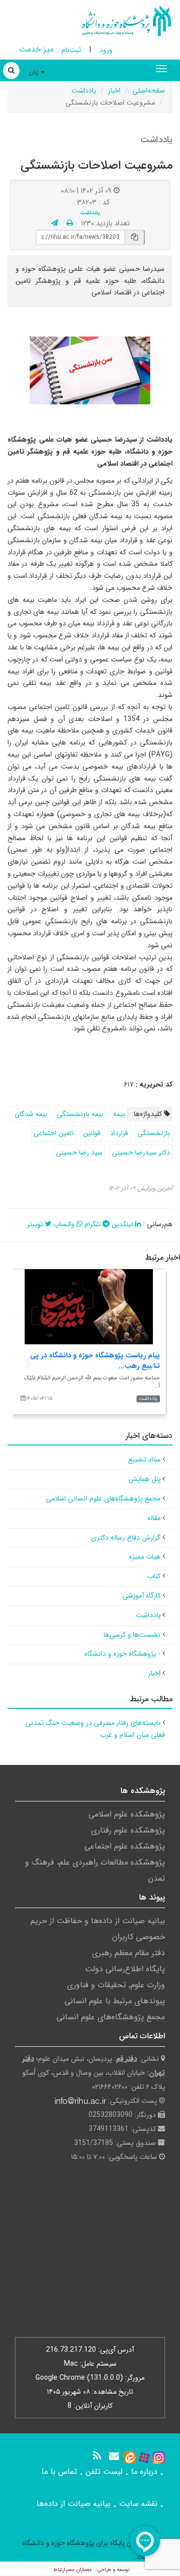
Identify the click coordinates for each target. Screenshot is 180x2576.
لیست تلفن (104, 2472)
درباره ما (144, 2472)
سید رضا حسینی (79, 1153)
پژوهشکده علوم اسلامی (127, 1814)
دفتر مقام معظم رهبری (128, 1953)
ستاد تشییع (144, 1459)
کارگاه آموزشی (141, 1596)
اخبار (114, 91)
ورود (106, 50)
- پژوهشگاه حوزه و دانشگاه (122, 1654)
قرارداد (119, 1133)
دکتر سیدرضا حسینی (141, 1153)
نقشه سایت (138, 2504)
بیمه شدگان (31, 1114)
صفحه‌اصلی (149, 91)
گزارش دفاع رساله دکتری (126, 1538)
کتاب (154, 1576)
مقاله (154, 1518)
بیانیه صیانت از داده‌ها (73, 2504)
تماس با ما (59, 2472)
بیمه (119, 1114)
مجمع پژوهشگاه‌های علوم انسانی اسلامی (103, 1499)
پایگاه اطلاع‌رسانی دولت (125, 1969)
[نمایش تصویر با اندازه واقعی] (90, 371)
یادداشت (84, 91)
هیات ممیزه (145, 1557)
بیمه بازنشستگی (80, 1114)
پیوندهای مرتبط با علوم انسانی (115, 2001)
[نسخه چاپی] (70, 223)
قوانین (92, 1133)
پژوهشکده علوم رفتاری (128, 1830)
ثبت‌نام (71, 50)
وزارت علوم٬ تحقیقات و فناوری (116, 1985)
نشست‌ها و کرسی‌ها (132, 1635)
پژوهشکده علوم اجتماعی (125, 1846)
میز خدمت (36, 49)
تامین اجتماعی (53, 1133)
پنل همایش (144, 1479)
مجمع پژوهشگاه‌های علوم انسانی (111, 2017)
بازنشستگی (154, 1133)
